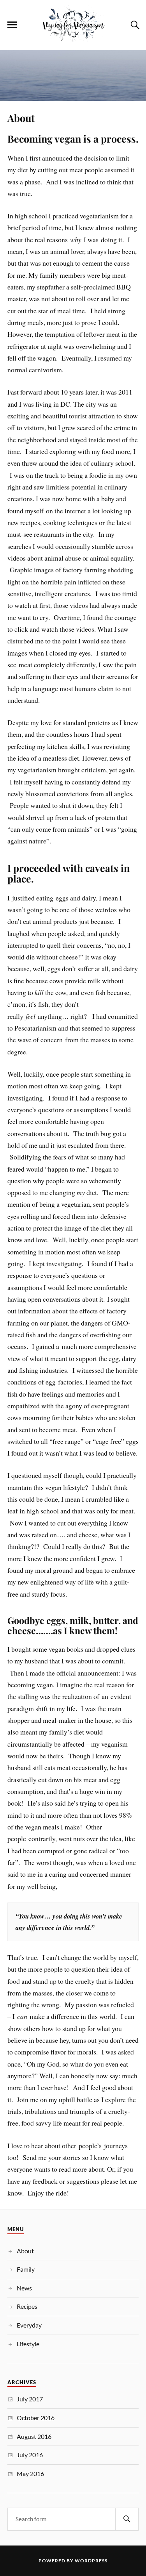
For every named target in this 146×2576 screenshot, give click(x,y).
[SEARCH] (127, 2519)
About (21, 118)
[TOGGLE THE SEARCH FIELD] (134, 25)
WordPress (91, 2561)
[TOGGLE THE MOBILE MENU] (12, 25)
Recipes (27, 2306)
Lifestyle (28, 2344)
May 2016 (30, 2473)
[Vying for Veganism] (73, 38)
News (24, 2288)
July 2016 (30, 2455)
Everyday (29, 2325)
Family (26, 2269)
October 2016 (36, 2418)
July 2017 (30, 2399)
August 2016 (34, 2436)
